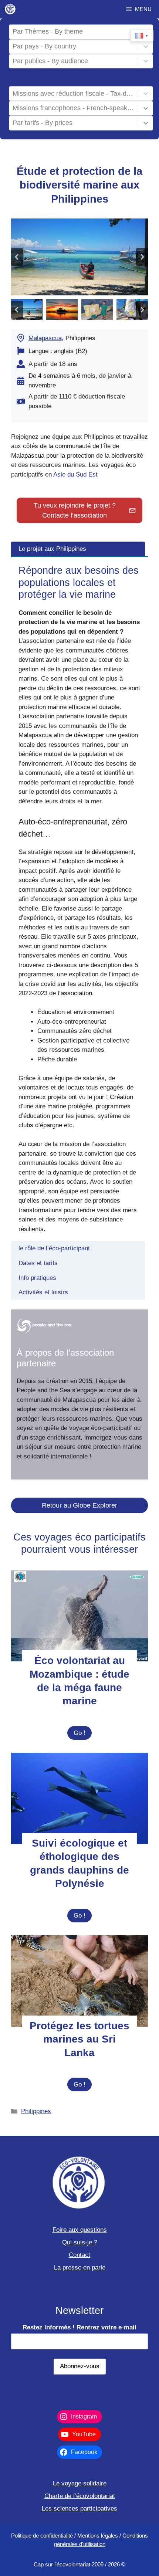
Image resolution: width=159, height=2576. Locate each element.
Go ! (83, 1735)
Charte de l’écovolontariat (80, 2496)
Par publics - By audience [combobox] (50, 61)
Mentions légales (98, 2536)
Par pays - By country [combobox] (44, 46)
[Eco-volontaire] (10, 9)
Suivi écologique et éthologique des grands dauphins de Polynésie (79, 1863)
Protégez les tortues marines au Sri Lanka (79, 2039)
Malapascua (45, 338)
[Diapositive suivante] (142, 257)
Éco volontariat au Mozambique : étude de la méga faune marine (79, 1681)
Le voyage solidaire (80, 2483)
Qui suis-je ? (80, 2242)
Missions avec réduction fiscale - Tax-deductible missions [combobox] (74, 94)
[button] (27, 310)
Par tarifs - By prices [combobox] (43, 123)
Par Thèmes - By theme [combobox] (48, 31)
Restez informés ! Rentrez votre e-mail (79, 2327)
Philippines (36, 2111)
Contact (79, 2255)
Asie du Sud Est (75, 474)
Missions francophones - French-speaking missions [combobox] (74, 108)
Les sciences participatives (79, 2509)
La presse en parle (80, 2267)
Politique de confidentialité (42, 2536)
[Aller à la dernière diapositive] (17, 257)
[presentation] (79, 1616)
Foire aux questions (80, 2230)
